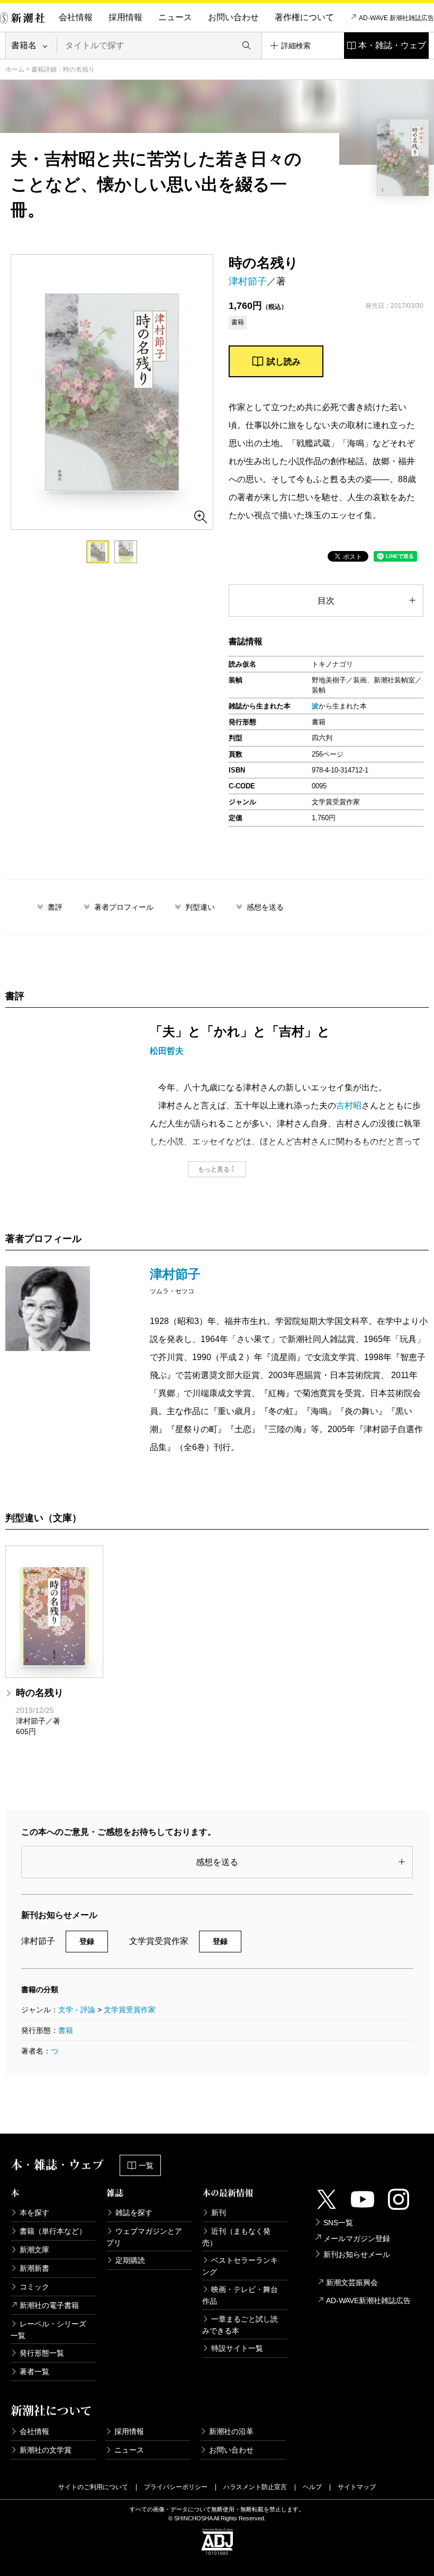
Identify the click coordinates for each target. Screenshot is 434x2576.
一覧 (146, 2165)
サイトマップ (357, 2487)
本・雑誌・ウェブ (392, 45)
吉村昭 (349, 1105)
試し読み (284, 362)
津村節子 (248, 281)
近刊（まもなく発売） (236, 2237)
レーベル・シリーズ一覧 (48, 2330)
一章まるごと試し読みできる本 (240, 2325)
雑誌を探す (134, 2213)
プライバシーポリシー (176, 2487)
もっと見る (214, 1169)
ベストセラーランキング (240, 2266)
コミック (34, 2287)
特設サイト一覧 (237, 2348)
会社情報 (76, 17)
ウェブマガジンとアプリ (144, 2237)
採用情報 (125, 17)
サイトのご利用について (93, 2487)
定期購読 (130, 2260)
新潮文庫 (34, 2250)
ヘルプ (312, 2487)
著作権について (304, 17)
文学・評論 (77, 2010)
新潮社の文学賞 (46, 2450)
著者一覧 (34, 2371)
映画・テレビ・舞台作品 (240, 2295)
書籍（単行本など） (53, 2231)
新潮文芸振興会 (352, 2282)
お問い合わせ (233, 17)
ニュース (175, 17)
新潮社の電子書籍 (49, 2305)
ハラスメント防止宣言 (255, 2487)
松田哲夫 (167, 1051)
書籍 (66, 2030)
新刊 (219, 2213)
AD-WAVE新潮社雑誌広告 (368, 2300)
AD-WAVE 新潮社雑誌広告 (396, 18)
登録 (87, 1941)
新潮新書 (34, 2268)
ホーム (15, 69)
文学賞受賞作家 (130, 2010)
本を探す (34, 2213)
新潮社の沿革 (231, 2431)
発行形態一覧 (42, 2353)
